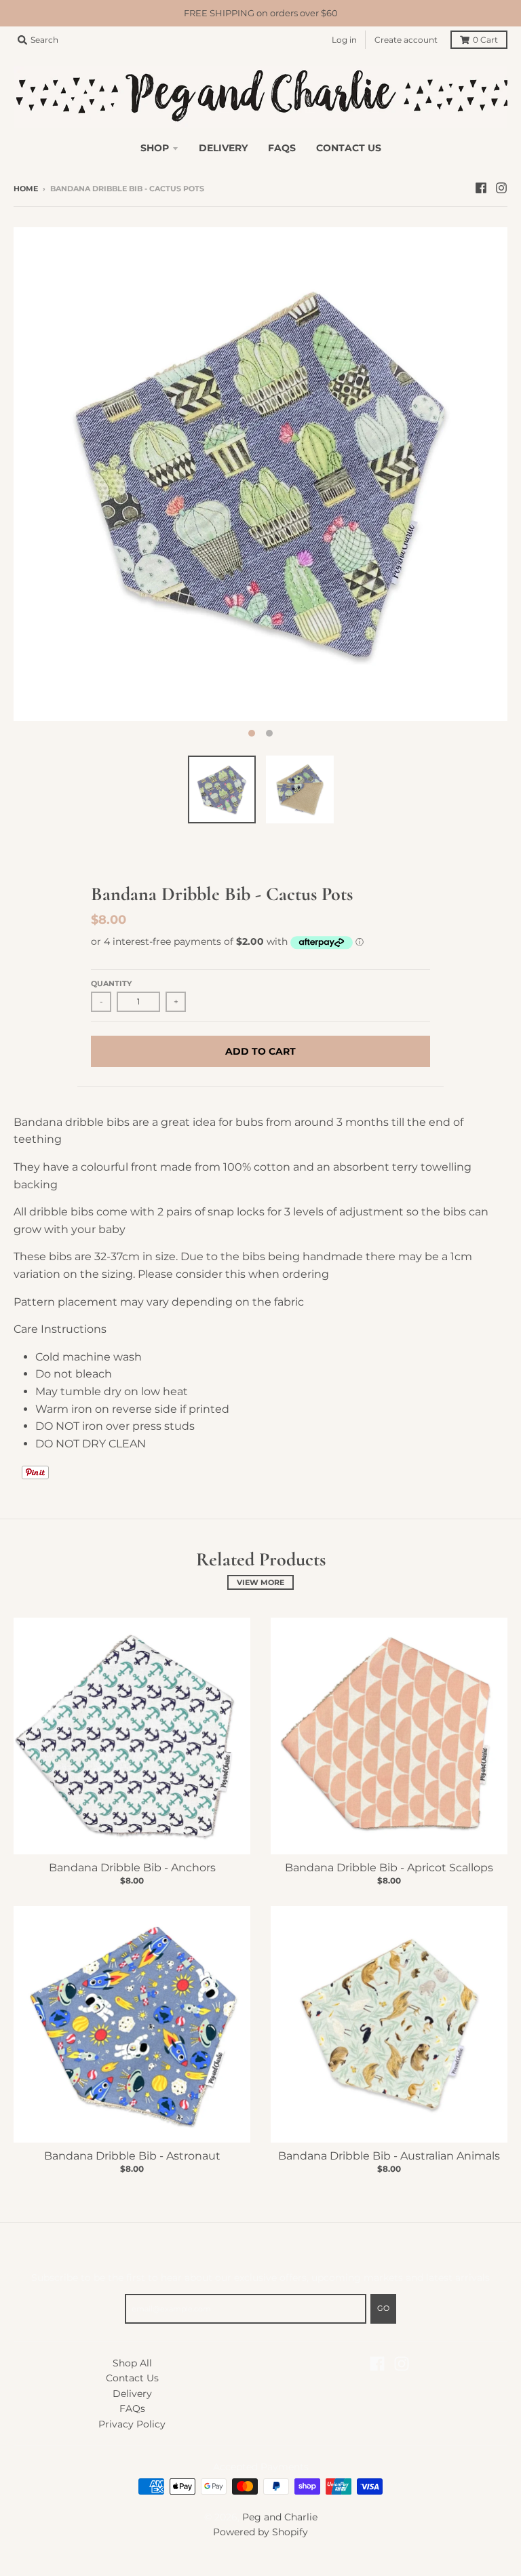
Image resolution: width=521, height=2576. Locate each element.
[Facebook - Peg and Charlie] (481, 188)
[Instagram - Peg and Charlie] (501, 188)
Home (26, 189)
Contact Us (132, 2378)
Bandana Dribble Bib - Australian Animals (389, 2156)
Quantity (111, 983)
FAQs (132, 2408)
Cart (485, 40)
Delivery (132, 2394)
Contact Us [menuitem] (349, 148)
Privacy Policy (132, 2424)
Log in (344, 40)
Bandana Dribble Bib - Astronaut (132, 2156)
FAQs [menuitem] (282, 148)
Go (383, 2308)
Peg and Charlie (280, 2517)
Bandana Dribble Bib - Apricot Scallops (389, 1868)
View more (260, 1582)
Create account (406, 40)
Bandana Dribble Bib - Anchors (132, 1868)
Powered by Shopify (260, 2532)
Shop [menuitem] (155, 148)
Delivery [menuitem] (223, 148)
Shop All (132, 2363)
